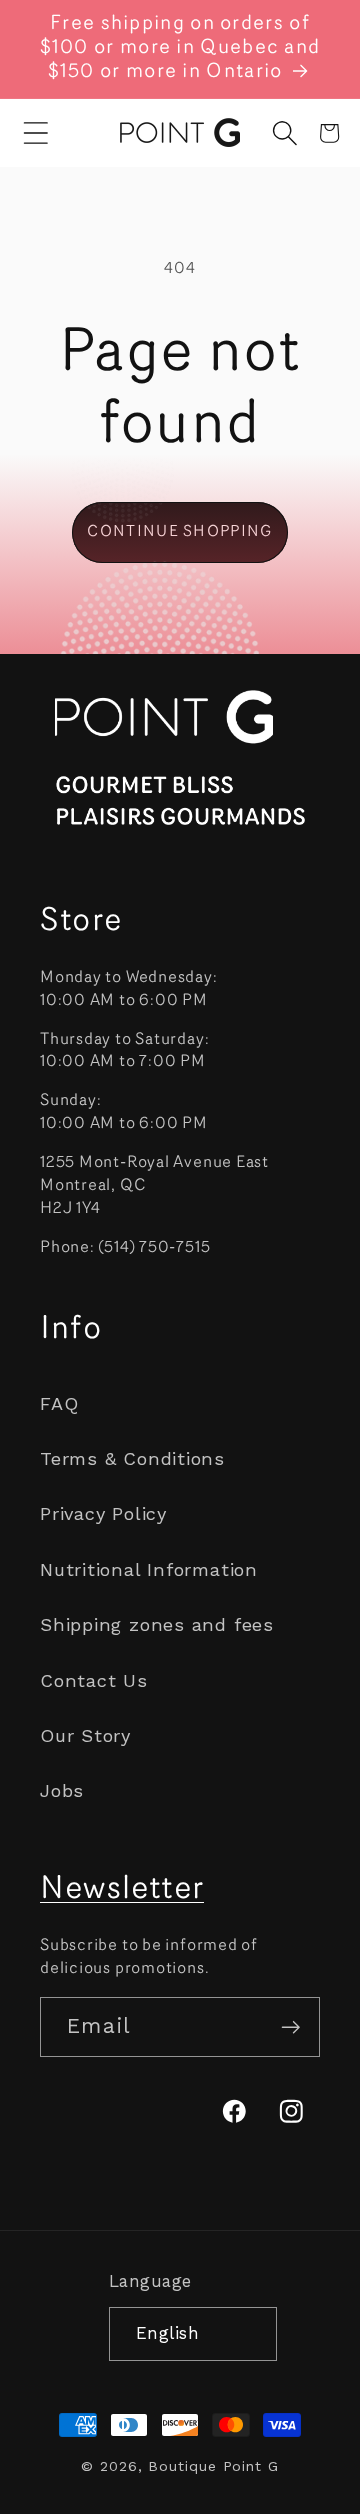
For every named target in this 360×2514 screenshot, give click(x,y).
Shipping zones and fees (157, 1624)
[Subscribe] (290, 2027)
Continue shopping (179, 532)
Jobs (62, 1790)
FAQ (59, 1403)
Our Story (85, 1735)
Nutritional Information (149, 1569)
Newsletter (122, 1890)
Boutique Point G (213, 2466)
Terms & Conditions (132, 1458)
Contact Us (94, 1680)
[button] (36, 133)
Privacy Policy (103, 1513)
